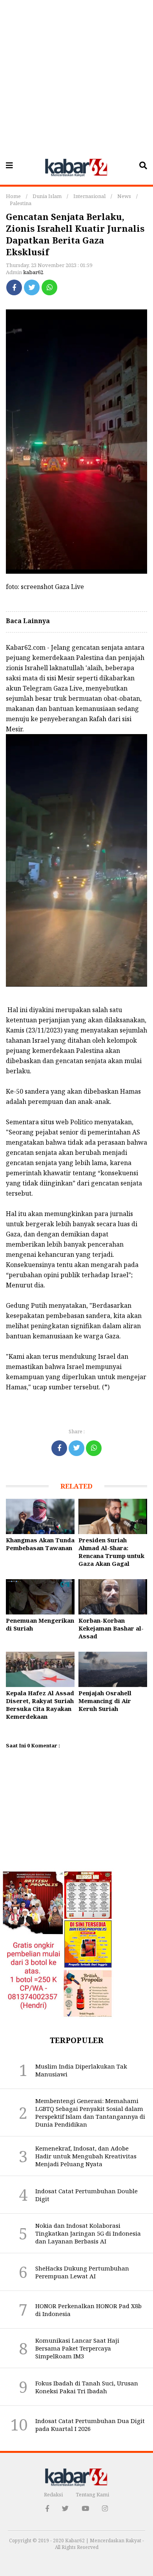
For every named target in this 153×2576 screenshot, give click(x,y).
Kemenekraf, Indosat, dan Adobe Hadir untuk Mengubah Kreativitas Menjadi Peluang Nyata (86, 2156)
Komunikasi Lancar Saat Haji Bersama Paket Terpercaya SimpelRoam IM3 (77, 2348)
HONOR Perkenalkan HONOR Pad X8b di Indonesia (88, 2310)
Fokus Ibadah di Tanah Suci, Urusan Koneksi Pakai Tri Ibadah (87, 2387)
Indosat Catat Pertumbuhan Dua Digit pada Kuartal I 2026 (90, 2425)
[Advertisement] (76, 76)
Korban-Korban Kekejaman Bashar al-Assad (111, 1628)
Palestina (21, 203)
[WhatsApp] (49, 287)
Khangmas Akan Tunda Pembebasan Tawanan (40, 1544)
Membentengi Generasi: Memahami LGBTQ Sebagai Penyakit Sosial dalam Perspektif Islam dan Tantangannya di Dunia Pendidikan (90, 2112)
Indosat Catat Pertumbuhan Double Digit (87, 2195)
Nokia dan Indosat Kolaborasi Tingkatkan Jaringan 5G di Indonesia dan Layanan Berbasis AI (88, 2233)
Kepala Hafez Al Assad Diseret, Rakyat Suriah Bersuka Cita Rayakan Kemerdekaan (40, 1705)
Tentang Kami (92, 2494)
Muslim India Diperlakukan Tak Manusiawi (81, 2070)
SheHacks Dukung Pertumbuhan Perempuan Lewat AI (82, 2272)
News (124, 196)
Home (13, 196)
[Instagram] (105, 2508)
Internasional (89, 196)
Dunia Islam (47, 196)
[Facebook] (14, 287)
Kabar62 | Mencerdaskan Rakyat (104, 2541)
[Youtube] (85, 2508)
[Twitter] (32, 287)
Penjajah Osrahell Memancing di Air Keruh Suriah (105, 1701)
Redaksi (53, 2494)
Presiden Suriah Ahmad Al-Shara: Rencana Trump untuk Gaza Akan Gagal (111, 1552)
